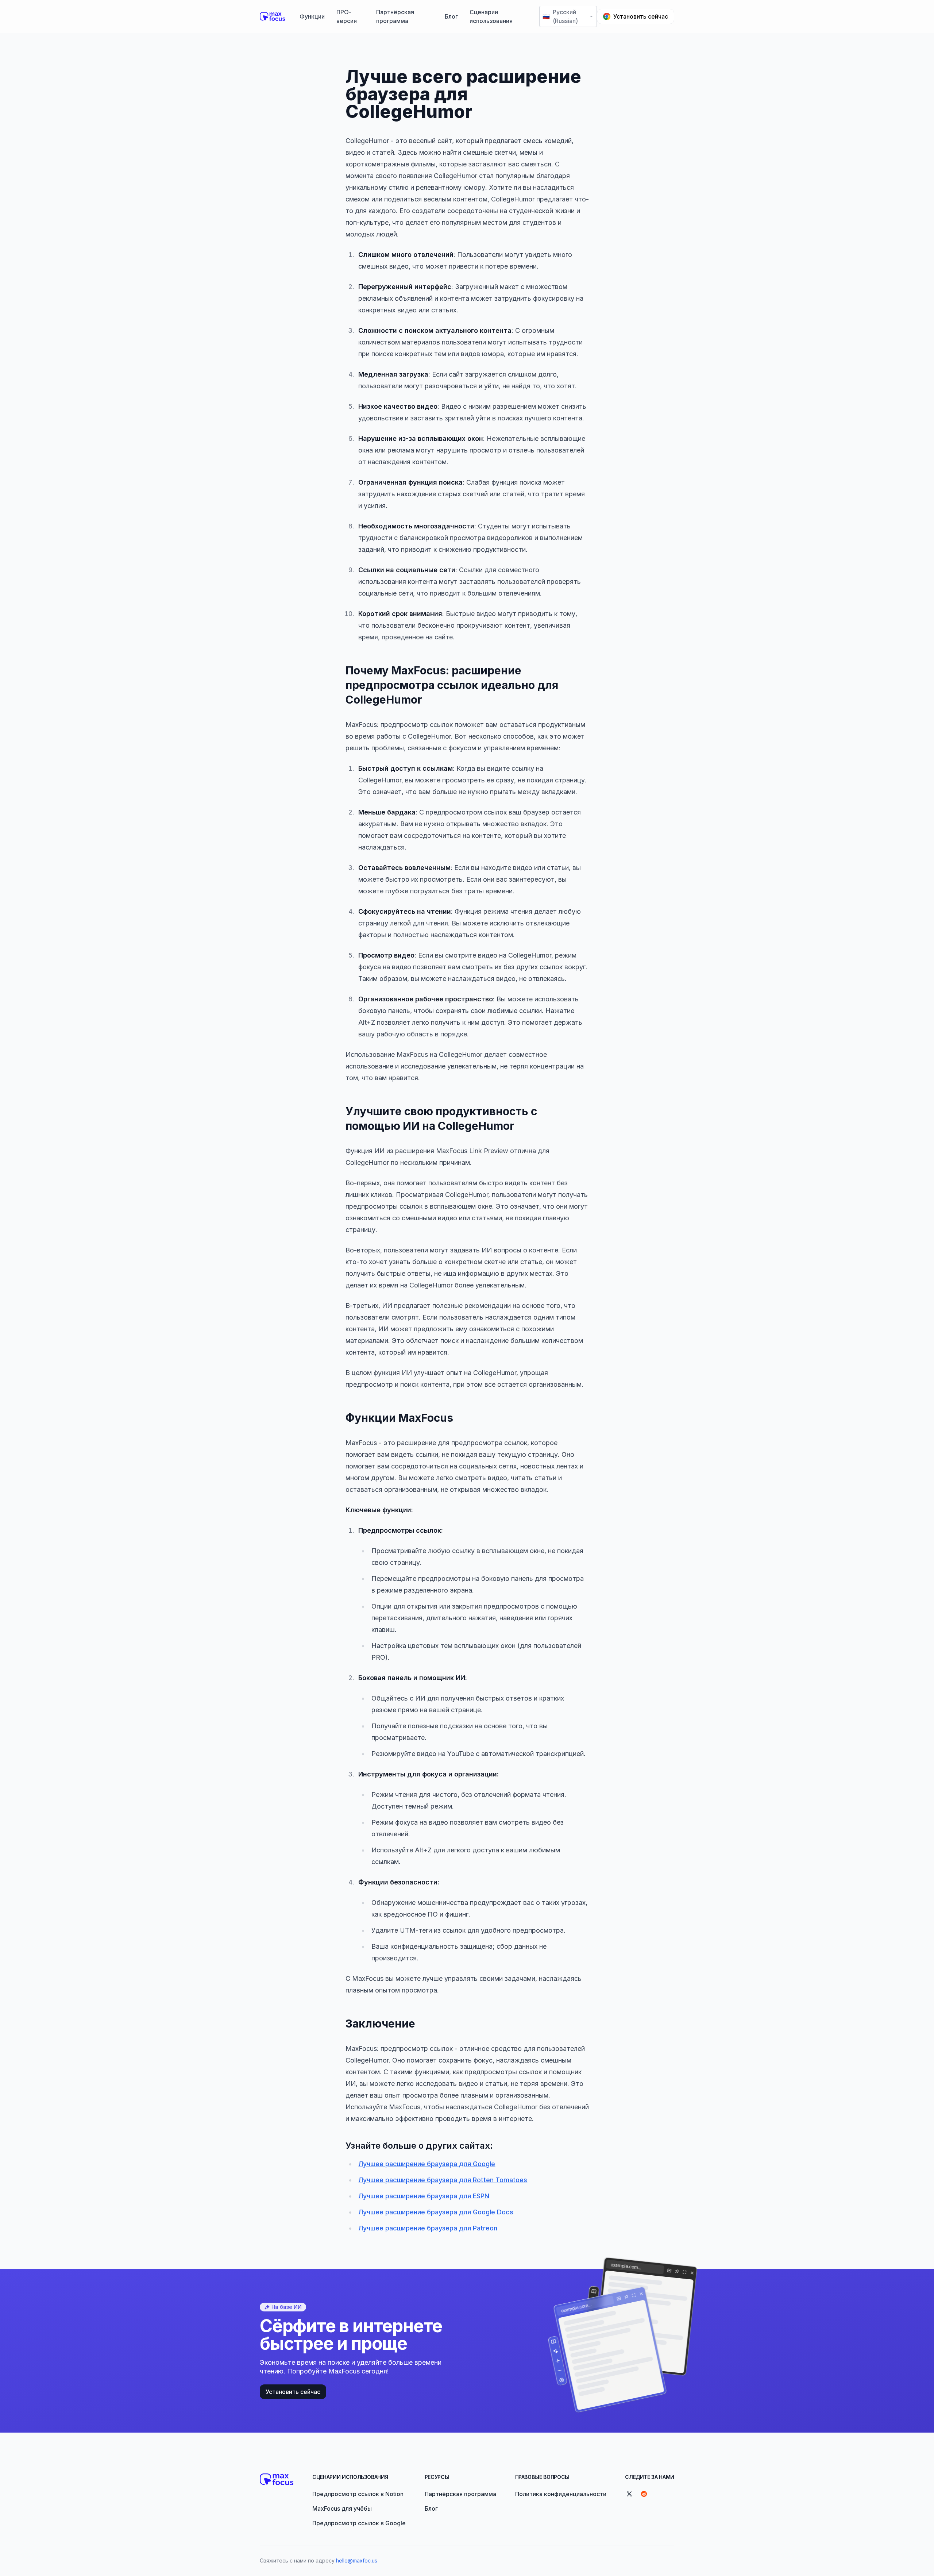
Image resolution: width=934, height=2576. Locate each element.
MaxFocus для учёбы (342, 2508)
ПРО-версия (347, 16)
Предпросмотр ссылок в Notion (358, 2494)
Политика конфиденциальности (561, 2494)
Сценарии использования (491, 16)
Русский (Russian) (560, 16)
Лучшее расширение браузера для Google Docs (436, 2212)
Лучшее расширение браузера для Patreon (428, 2228)
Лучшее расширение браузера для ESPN (424, 2196)
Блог (451, 16)
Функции (312, 16)
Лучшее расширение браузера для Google (427, 2164)
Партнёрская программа (395, 16)
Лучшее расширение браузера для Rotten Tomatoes (443, 2180)
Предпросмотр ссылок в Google (359, 2523)
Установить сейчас (641, 16)
